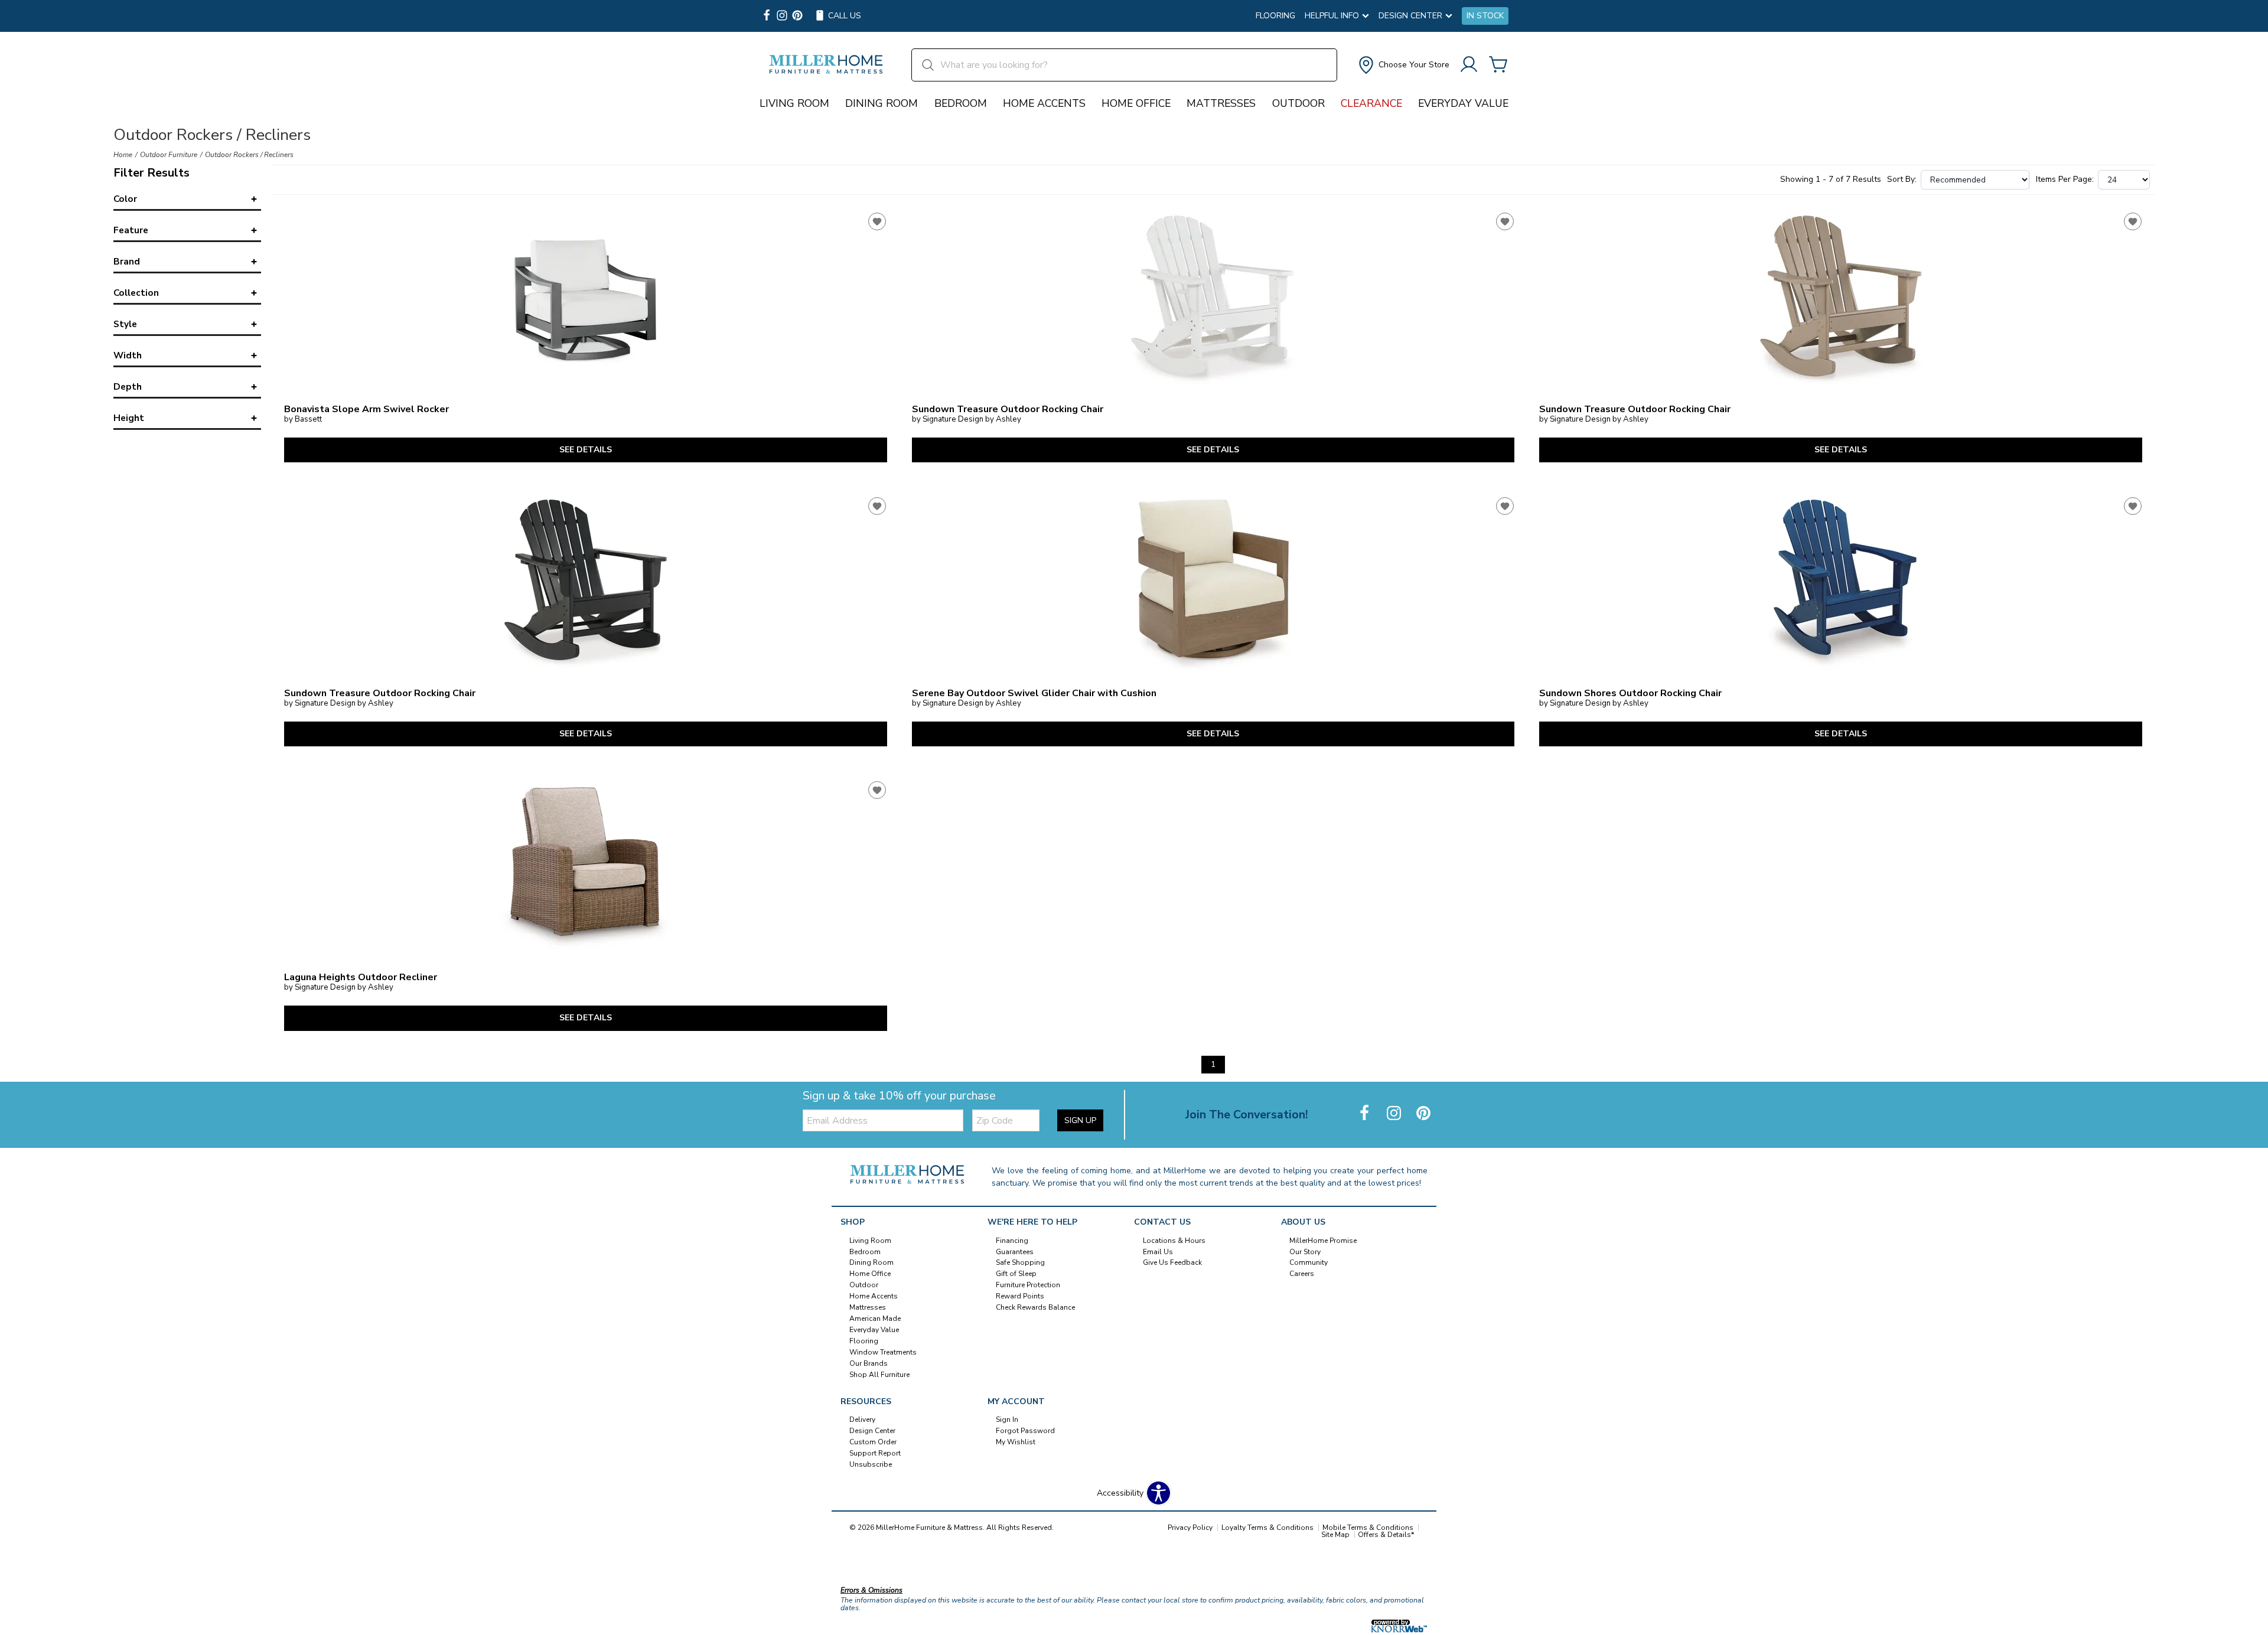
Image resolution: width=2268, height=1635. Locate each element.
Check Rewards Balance (1035, 1307)
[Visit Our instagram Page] (782, 16)
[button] (1403, 65)
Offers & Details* (1386, 1535)
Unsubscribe (871, 1464)
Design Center (872, 1431)
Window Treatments (883, 1352)
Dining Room (882, 103)
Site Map (1335, 1535)
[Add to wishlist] (877, 221)
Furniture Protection (1028, 1285)
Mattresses (1221, 103)
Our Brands (869, 1363)
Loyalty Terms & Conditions (1267, 1528)
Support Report (875, 1453)
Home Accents (1044, 103)
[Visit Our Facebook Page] (1366, 1114)
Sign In (1007, 1419)
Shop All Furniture (879, 1375)
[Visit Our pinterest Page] (797, 16)
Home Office (1136, 103)
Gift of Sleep (1016, 1274)
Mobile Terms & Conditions (1368, 1528)
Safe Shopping (1020, 1262)
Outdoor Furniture (169, 155)
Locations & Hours (1174, 1240)
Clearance (1371, 103)
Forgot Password (1025, 1431)
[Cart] (1498, 65)
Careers (1302, 1274)
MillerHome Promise (1323, 1240)
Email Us (1158, 1251)
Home (123, 155)
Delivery (862, 1419)
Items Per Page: (2065, 180)
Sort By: (1902, 180)
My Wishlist (1016, 1442)
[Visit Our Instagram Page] (1395, 1114)
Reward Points (1020, 1296)
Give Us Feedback (1172, 1262)
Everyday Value (1463, 103)
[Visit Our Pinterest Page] (1423, 1114)
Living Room (794, 103)
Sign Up (1080, 1120)
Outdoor (1298, 103)
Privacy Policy (1190, 1528)
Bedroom (961, 103)
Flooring (1275, 16)
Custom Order (873, 1442)
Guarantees (1015, 1251)
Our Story (1305, 1251)
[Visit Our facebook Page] (767, 16)
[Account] (1469, 65)
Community (1309, 1262)
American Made (875, 1319)
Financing (1012, 1240)
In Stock (1485, 16)
